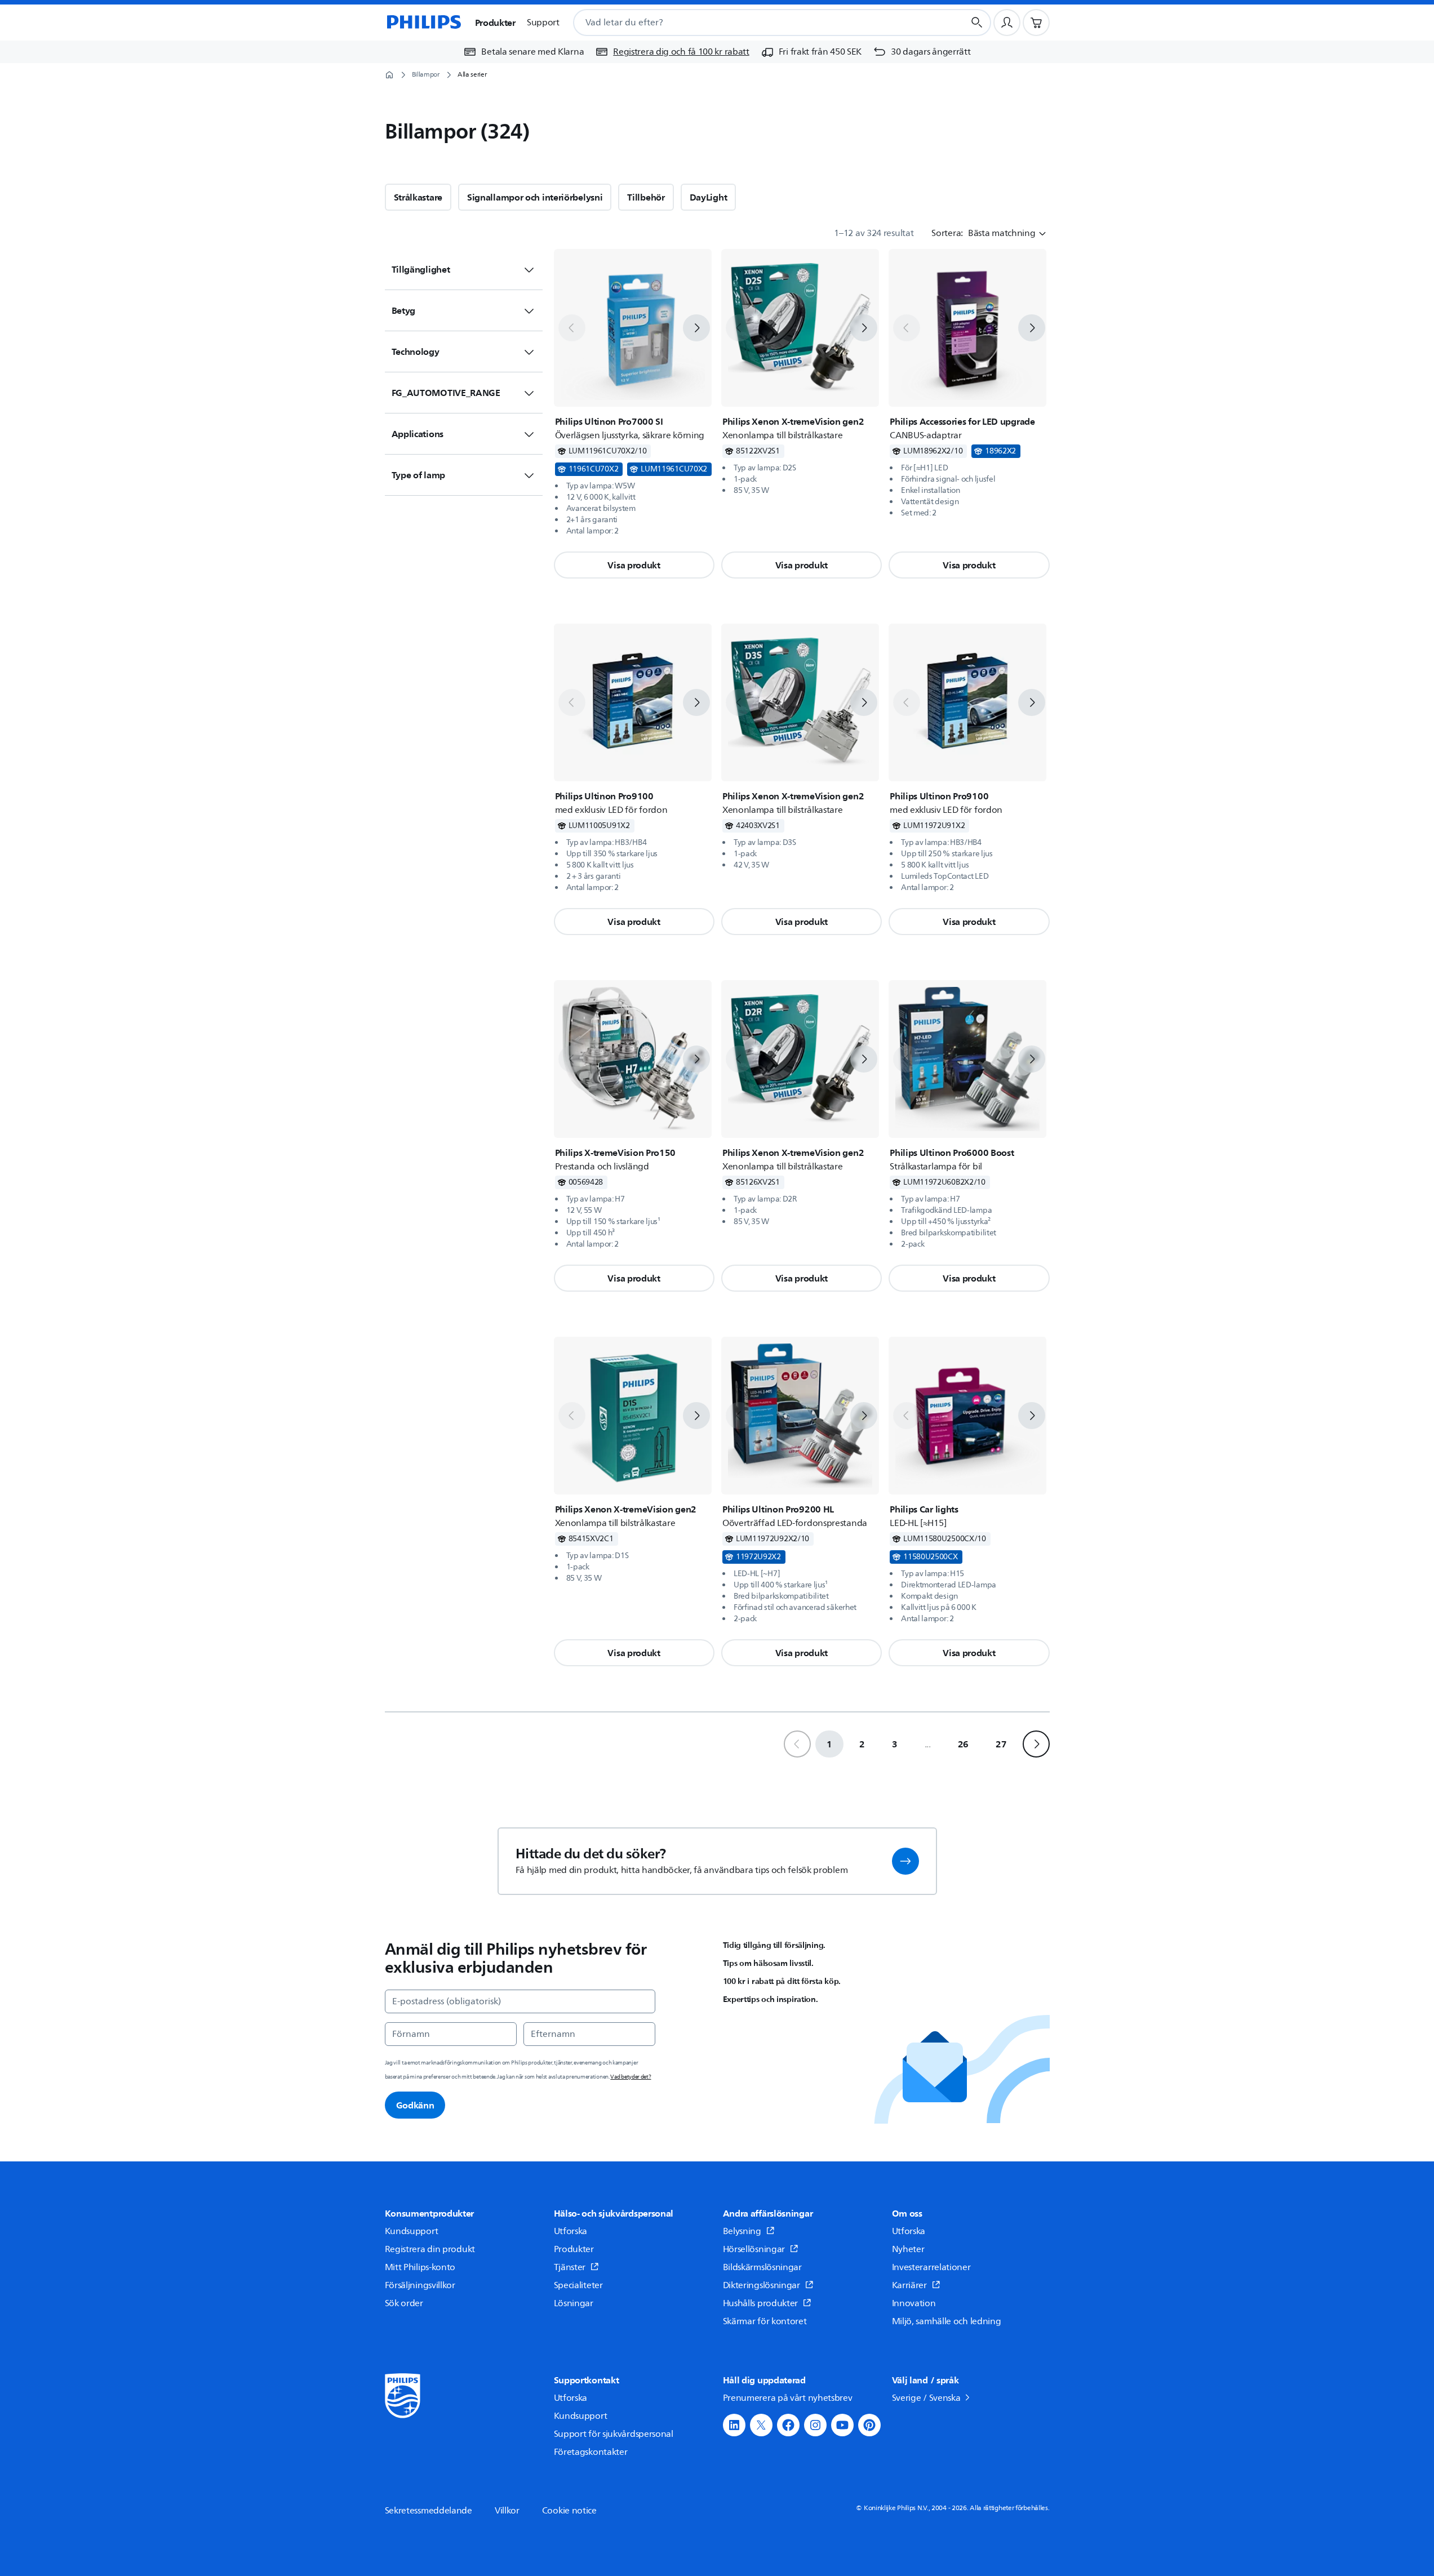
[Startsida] (423, 23)
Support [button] (543, 23)
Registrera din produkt (430, 2249)
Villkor (507, 2511)
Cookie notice (569, 2511)
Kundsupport (412, 2231)
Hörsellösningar (755, 2249)
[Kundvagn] (1036, 23)
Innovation (914, 2303)
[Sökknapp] (977, 23)
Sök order (404, 2303)
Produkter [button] (495, 23)
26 (963, 1744)
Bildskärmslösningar (762, 2267)
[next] (696, 328)
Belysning (742, 2231)
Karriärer (909, 2285)
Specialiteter (578, 2285)
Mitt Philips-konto (420, 2267)
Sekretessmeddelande (429, 2511)
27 (1001, 1744)
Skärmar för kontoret (765, 2321)
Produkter (574, 2249)
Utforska (571, 2231)
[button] (634, 565)
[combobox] (755, 23)
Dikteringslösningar (763, 2285)
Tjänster (570, 2267)
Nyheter (908, 2249)
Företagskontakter (591, 2452)
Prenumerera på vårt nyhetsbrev (788, 2398)
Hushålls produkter (761, 2303)
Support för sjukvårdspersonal (614, 2434)
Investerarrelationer (931, 2267)
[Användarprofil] (1007, 23)
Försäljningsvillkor (420, 2285)
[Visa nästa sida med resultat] (1036, 1744)
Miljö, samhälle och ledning (947, 2321)
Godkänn (415, 2105)
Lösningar (574, 2303)
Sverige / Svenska (926, 2398)
